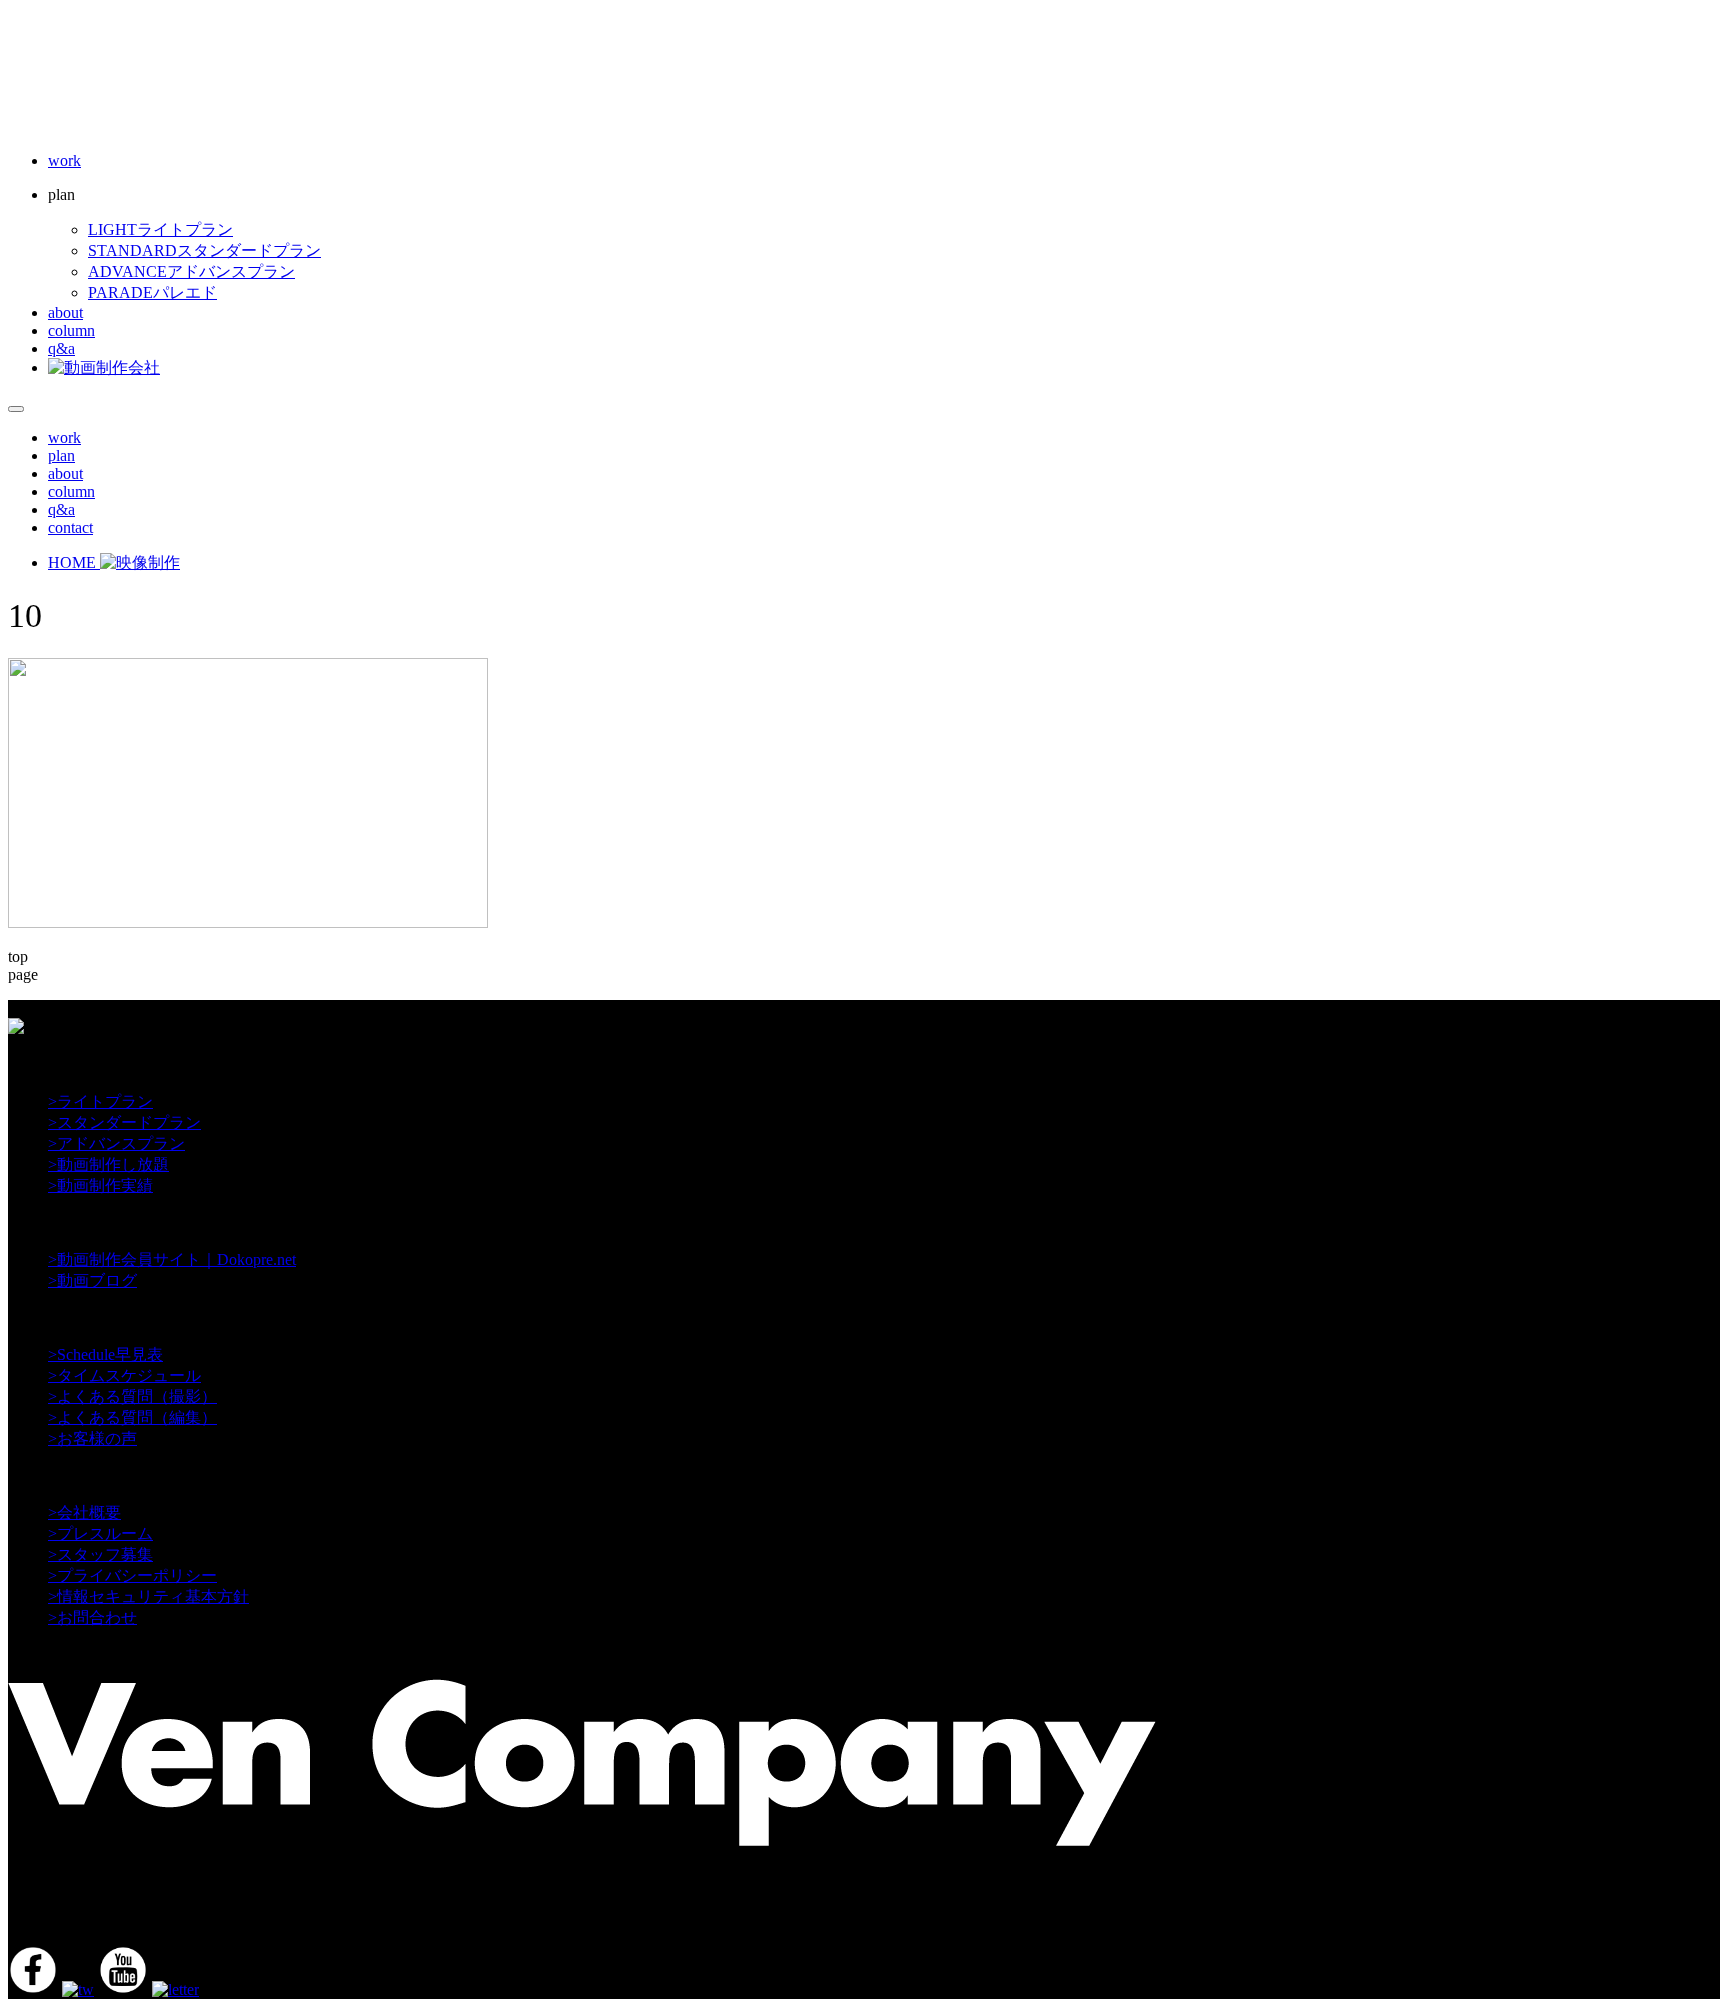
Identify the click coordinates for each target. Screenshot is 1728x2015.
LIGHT (160, 229)
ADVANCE (191, 271)
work (64, 160)
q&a (61, 348)
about (65, 312)
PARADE (152, 292)
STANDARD (204, 250)
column (71, 330)
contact (70, 527)
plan (61, 455)
